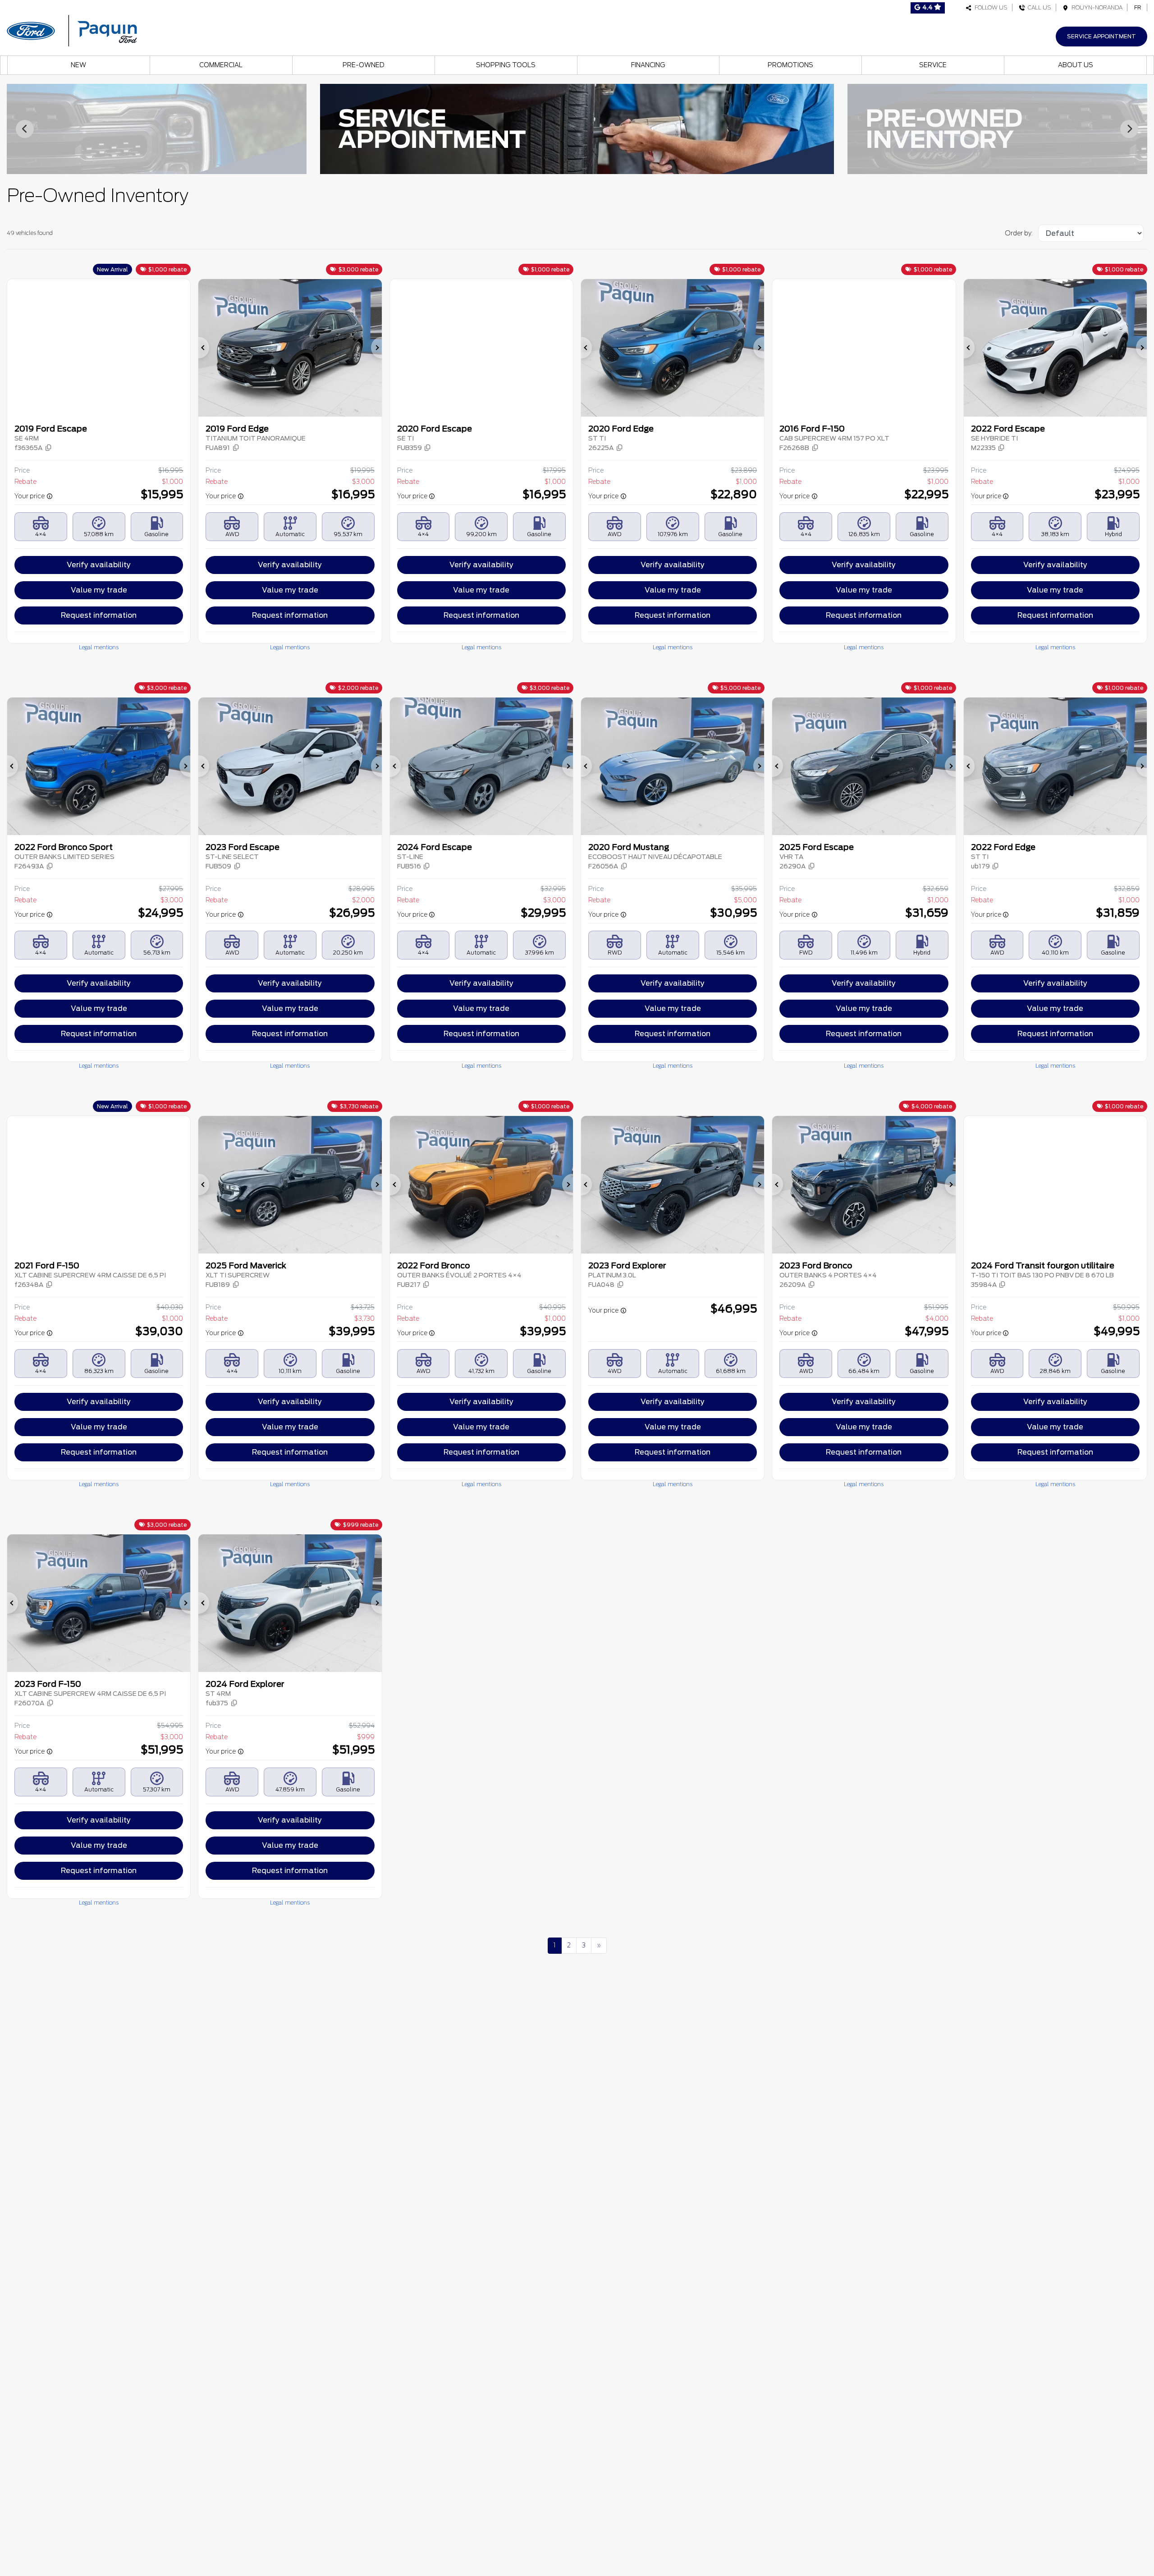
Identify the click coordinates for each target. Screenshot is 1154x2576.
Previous (25, 129)
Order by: (1019, 233)
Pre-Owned (364, 65)
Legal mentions (99, 647)
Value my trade (99, 590)
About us (1076, 65)
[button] (33, 448)
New (78, 65)
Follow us (990, 7)
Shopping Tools (506, 65)
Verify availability (99, 565)
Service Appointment (1101, 36)
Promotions (790, 65)
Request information (99, 615)
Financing (648, 65)
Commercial (221, 65)
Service (933, 65)
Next (1129, 129)
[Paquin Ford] (72, 30)
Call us (1038, 7)
